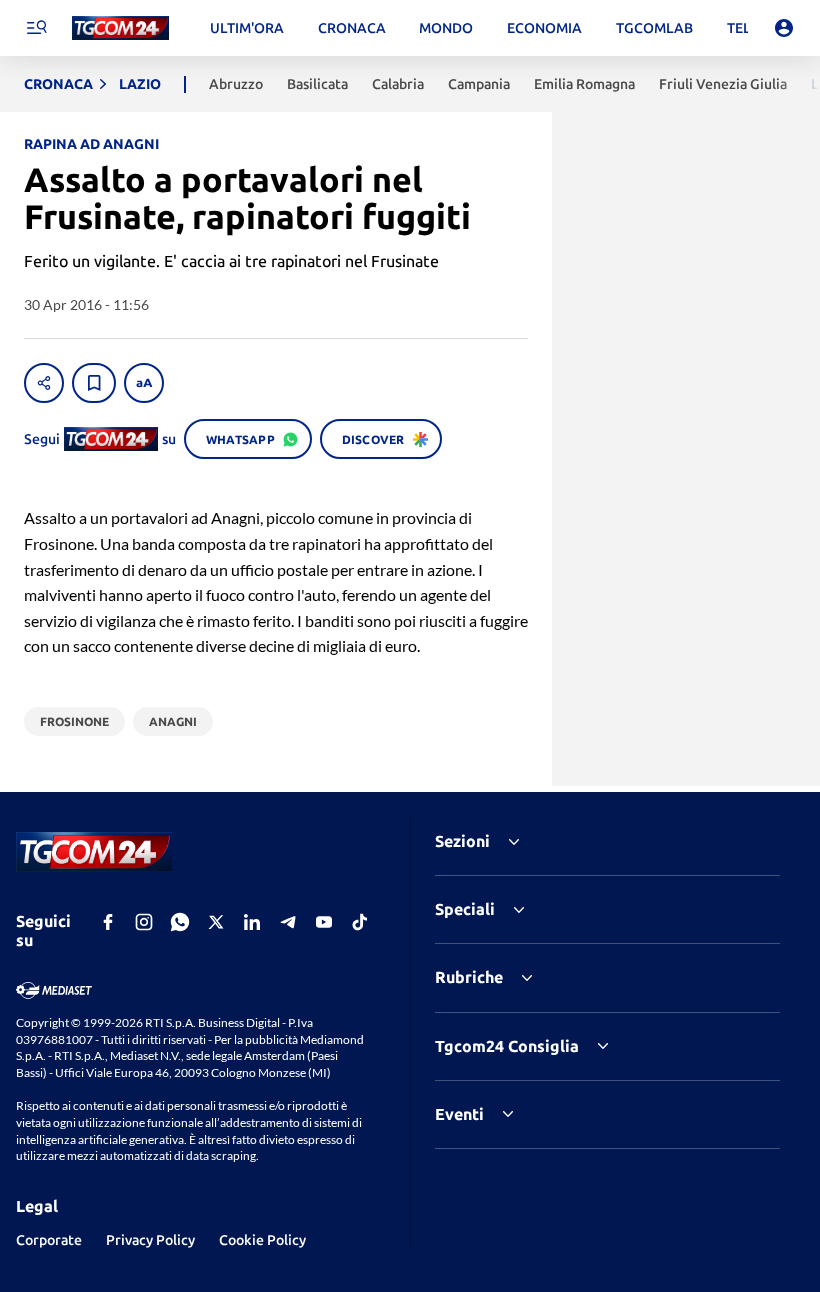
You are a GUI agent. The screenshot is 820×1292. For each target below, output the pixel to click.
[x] (216, 922)
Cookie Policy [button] (262, 1240)
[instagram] (144, 922)
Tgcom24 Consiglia (507, 1046)
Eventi (459, 1114)
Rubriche (469, 977)
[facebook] (108, 922)
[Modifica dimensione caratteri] (144, 383)
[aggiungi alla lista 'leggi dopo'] (94, 383)
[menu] (36, 28)
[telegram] (288, 922)
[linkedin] (252, 922)
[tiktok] (360, 922)
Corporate (49, 1240)
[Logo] (120, 28)
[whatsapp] (180, 922)
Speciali (465, 909)
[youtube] (324, 922)
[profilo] (784, 28)
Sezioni (462, 841)
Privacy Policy (150, 1240)
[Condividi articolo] (44, 383)
